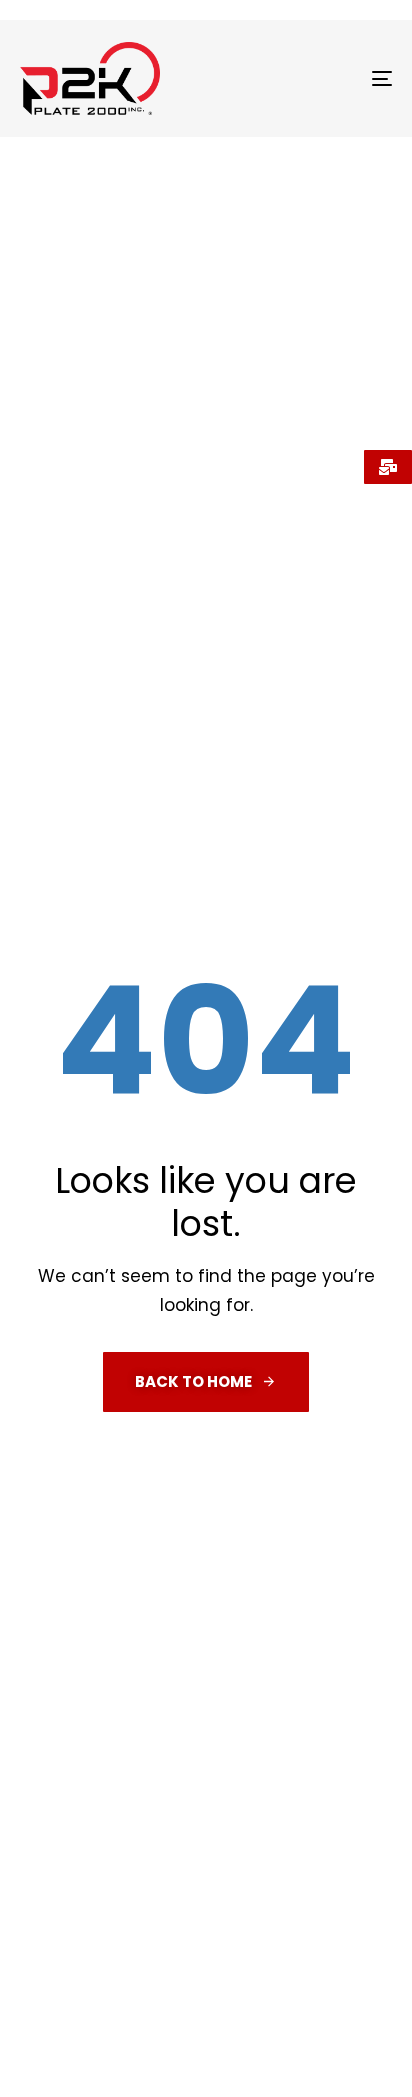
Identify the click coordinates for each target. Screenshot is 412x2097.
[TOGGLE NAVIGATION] (330, 78)
